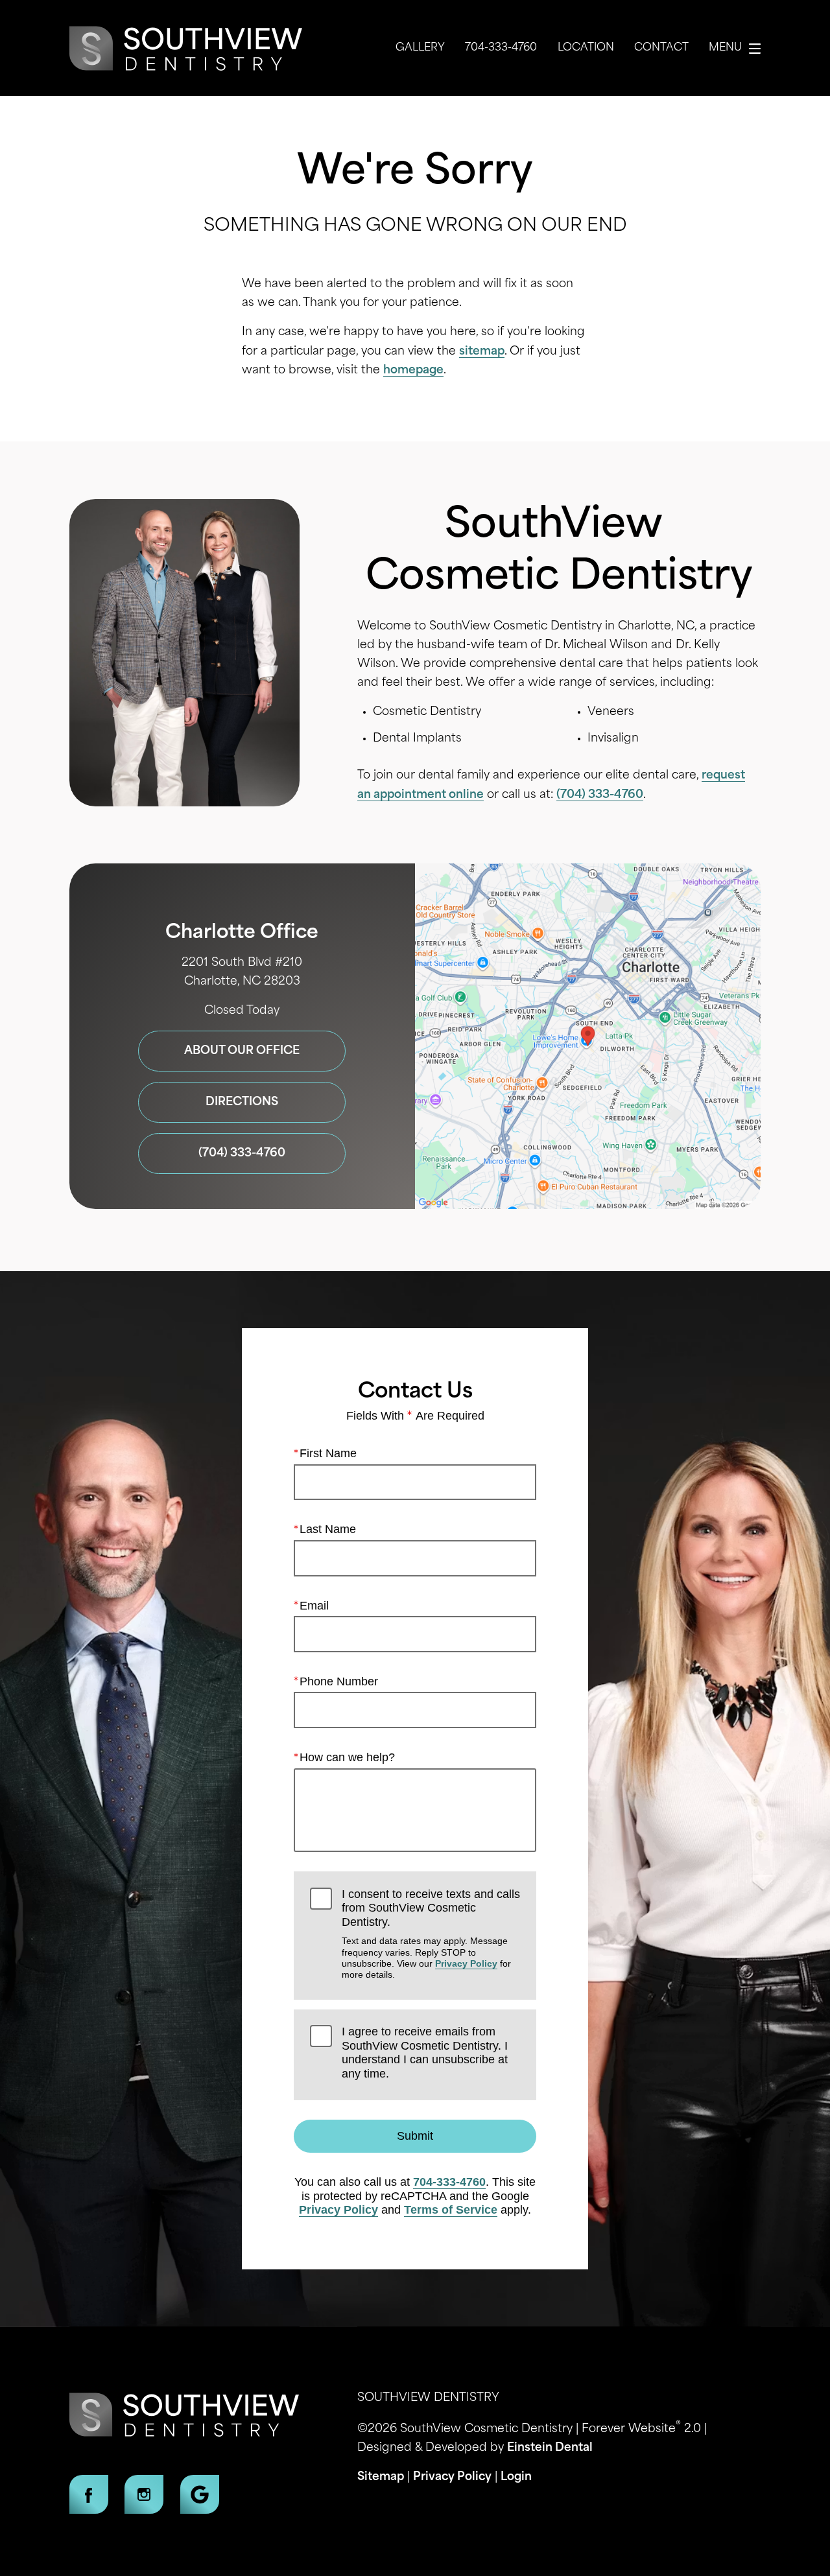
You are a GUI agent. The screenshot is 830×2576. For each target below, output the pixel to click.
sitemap (482, 352)
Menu (725, 48)
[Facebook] (89, 2494)
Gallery (420, 48)
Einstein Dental (550, 2448)
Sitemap (381, 2477)
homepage (413, 370)
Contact (661, 48)
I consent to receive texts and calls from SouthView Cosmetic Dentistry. (431, 1934)
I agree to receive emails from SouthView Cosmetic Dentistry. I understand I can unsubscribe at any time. (425, 2053)
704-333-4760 (449, 2182)
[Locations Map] (588, 1036)
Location (586, 48)
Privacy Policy (466, 1963)
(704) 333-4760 (600, 795)
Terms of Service (451, 2210)
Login (516, 2477)
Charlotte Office (242, 933)
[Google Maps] (200, 2494)
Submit (415, 2136)
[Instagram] (144, 2494)
